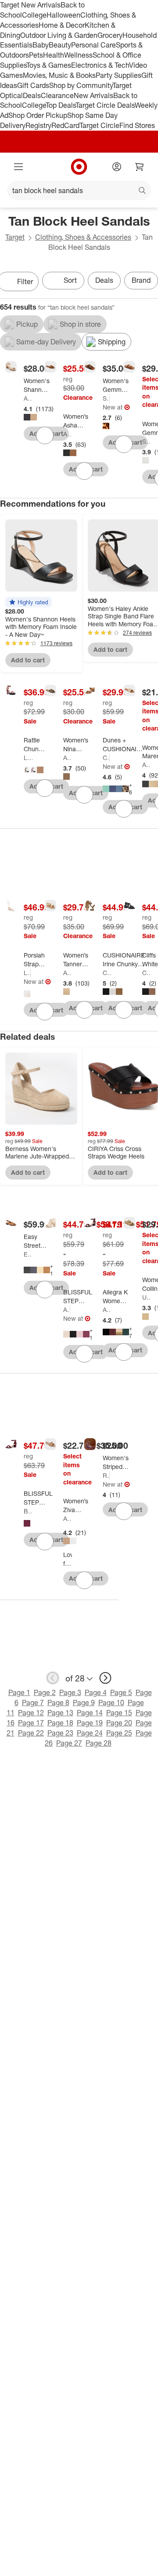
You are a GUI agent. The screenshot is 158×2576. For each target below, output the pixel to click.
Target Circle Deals (105, 105)
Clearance (57, 95)
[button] (29, 602)
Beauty (60, 45)
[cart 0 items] (140, 167)
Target (15, 237)
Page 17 (31, 1723)
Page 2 (45, 1692)
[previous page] (53, 1678)
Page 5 (121, 1692)
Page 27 (69, 1743)
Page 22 (31, 1733)
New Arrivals (93, 95)
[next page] (105, 1678)
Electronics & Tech (100, 65)
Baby (41, 45)
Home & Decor (62, 25)
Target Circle (99, 125)
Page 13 (60, 1713)
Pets (36, 55)
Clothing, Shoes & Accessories (83, 237)
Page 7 (33, 1703)
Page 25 (119, 1733)
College (34, 15)
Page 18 (60, 1723)
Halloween (63, 15)
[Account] (117, 167)
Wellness (78, 55)
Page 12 (31, 1713)
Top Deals (61, 105)
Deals (32, 95)
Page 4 (96, 1692)
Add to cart (28, 660)
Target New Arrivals (30, 5)
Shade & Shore (106, 398)
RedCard (65, 125)
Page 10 (111, 1703)
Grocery (110, 35)
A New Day (28, 398)
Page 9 (84, 1703)
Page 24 (90, 1733)
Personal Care (93, 45)
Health (54, 55)
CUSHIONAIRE (106, 758)
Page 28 (99, 1743)
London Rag (28, 758)
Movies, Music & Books (59, 75)
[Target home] (79, 167)
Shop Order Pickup (38, 115)
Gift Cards (33, 85)
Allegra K (67, 1310)
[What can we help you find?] (79, 190)
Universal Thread (147, 1297)
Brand (141, 280)
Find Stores (137, 125)
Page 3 (70, 1692)
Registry (38, 125)
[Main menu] (18, 167)
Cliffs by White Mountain (147, 973)
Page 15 (119, 1713)
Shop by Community (81, 85)
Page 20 (119, 1723)
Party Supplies (118, 75)
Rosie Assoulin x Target (106, 1475)
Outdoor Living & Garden (59, 35)
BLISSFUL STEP (28, 1511)
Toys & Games (49, 65)
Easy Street (28, 1254)
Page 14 (90, 1713)
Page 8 (58, 1703)
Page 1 (19, 1692)
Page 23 (60, 1733)
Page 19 (90, 1723)
